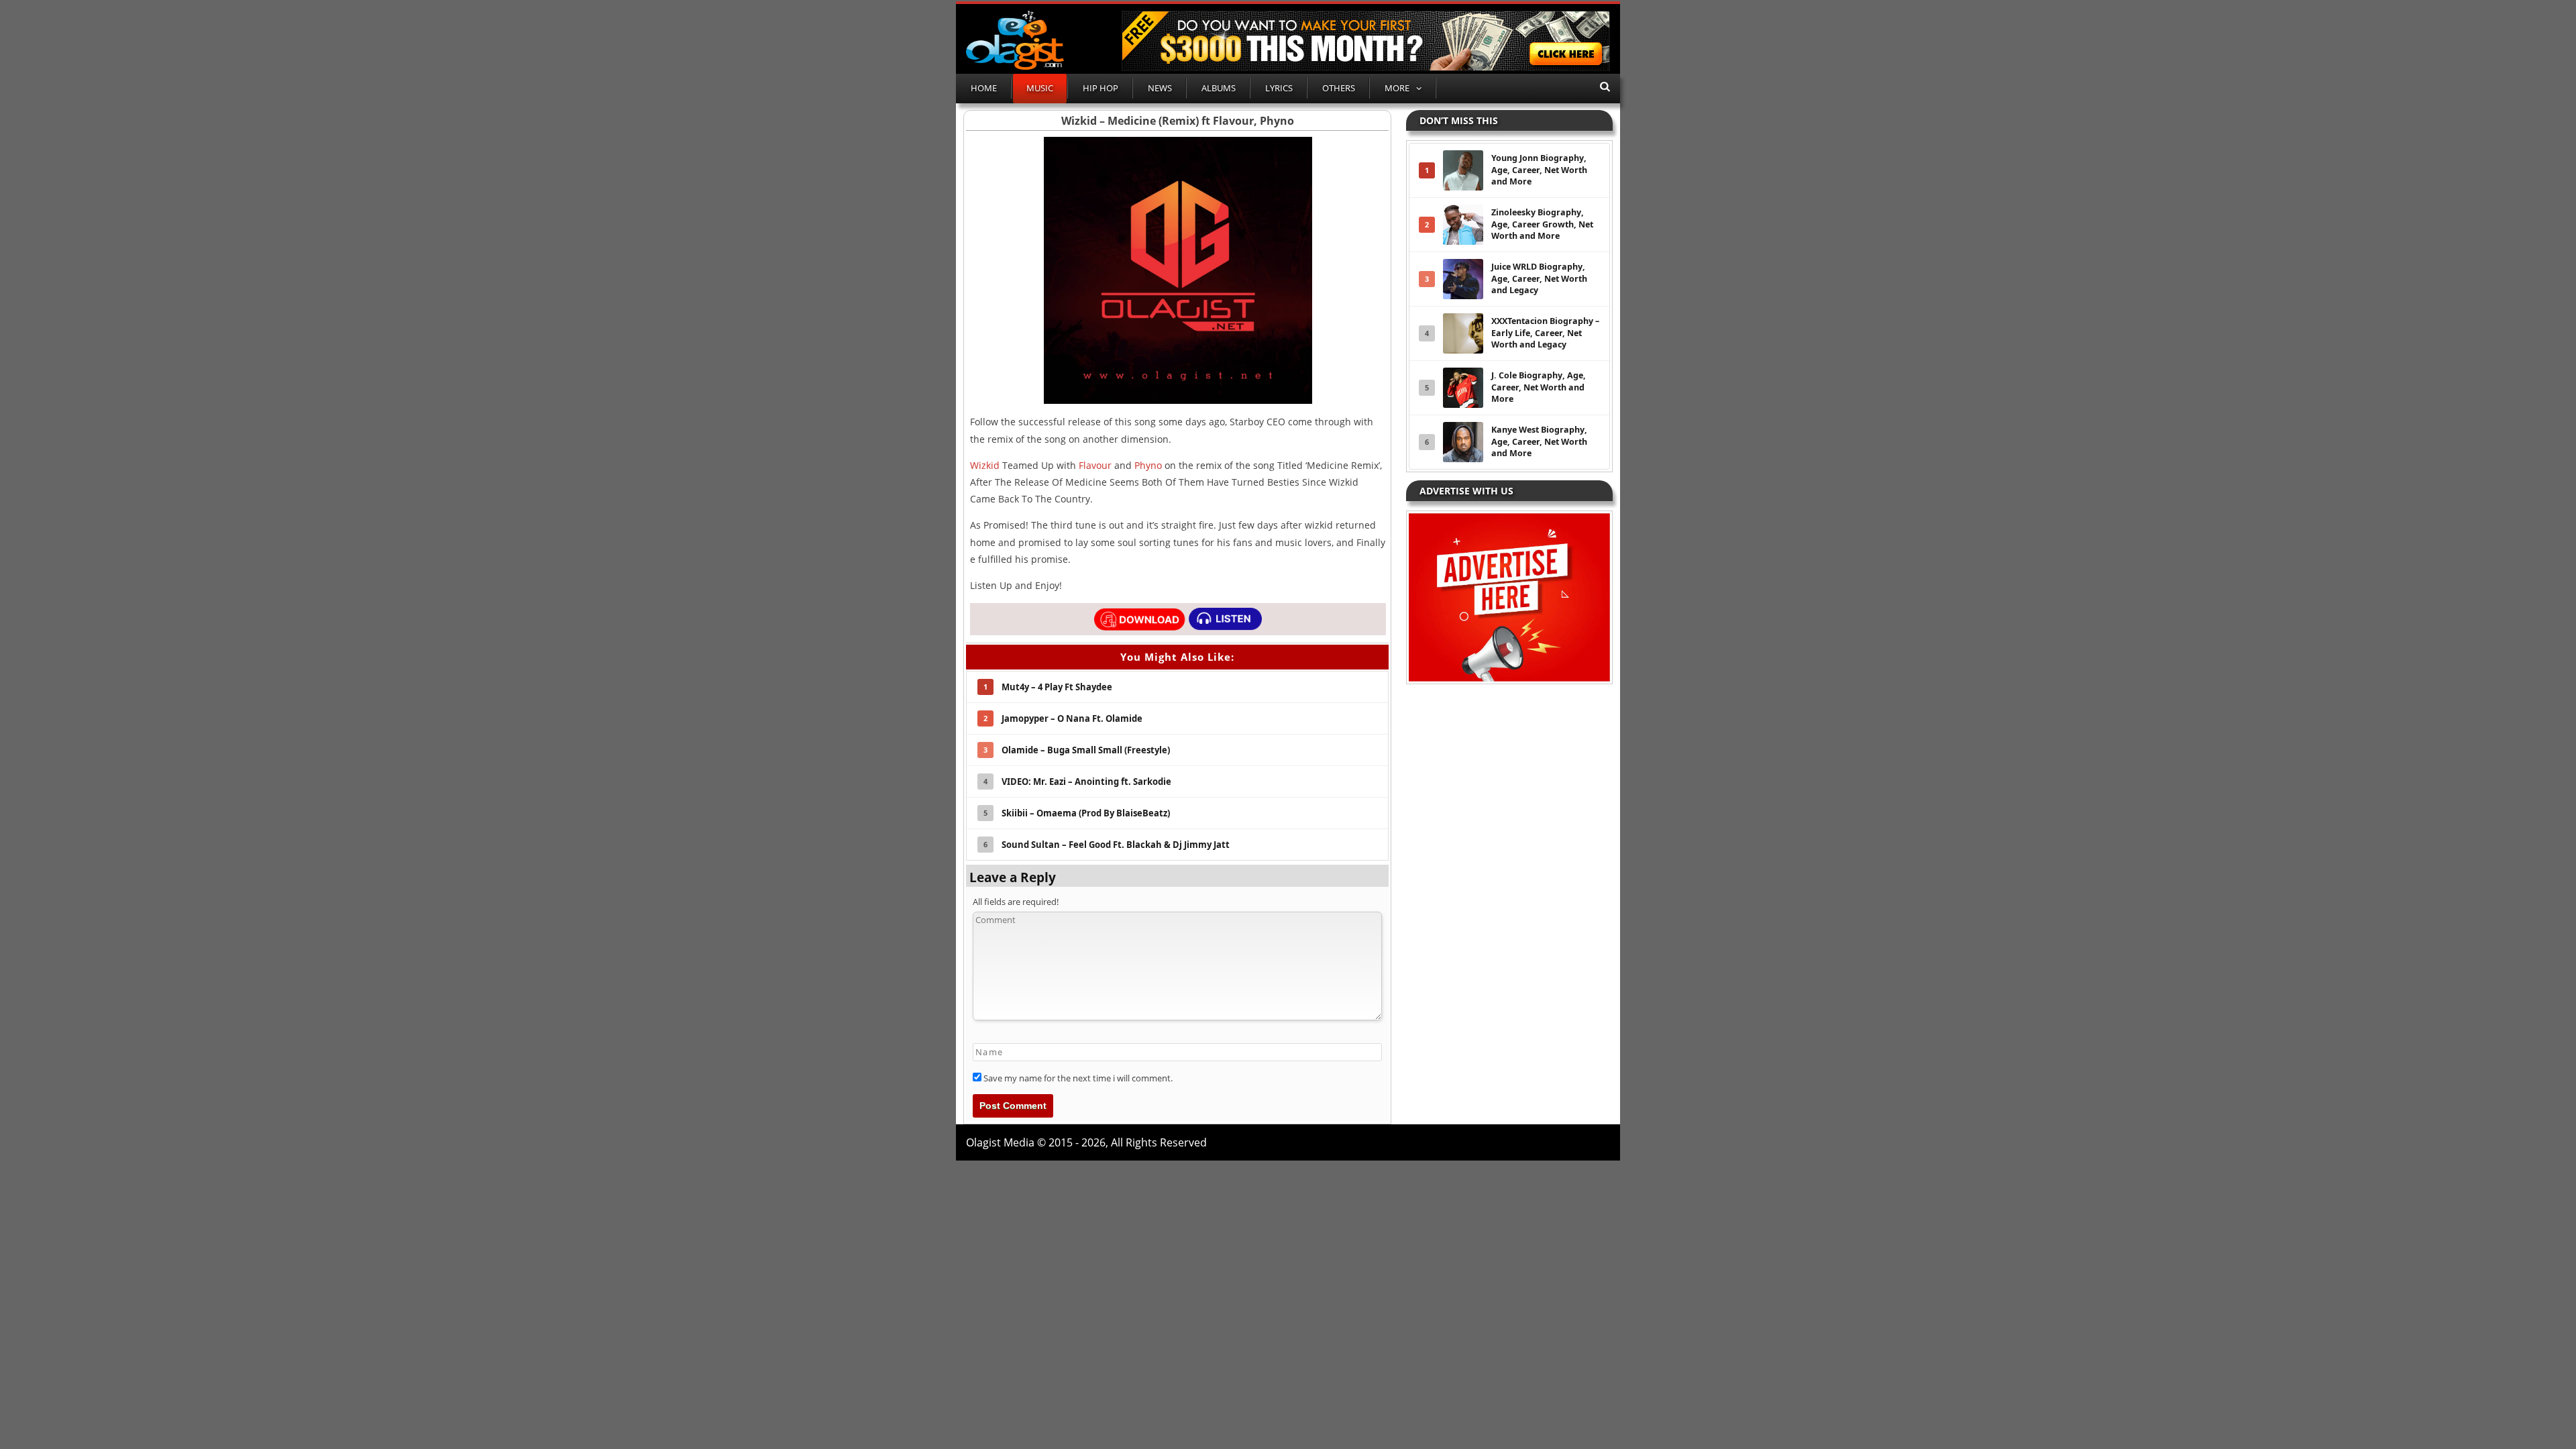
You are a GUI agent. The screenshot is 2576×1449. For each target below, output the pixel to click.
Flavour (1095, 465)
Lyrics (1279, 88)
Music (1040, 88)
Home (984, 88)
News (1160, 88)
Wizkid (985, 465)
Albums (1219, 88)
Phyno (1148, 465)
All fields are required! (1016, 902)
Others (1339, 88)
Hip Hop (1101, 88)
